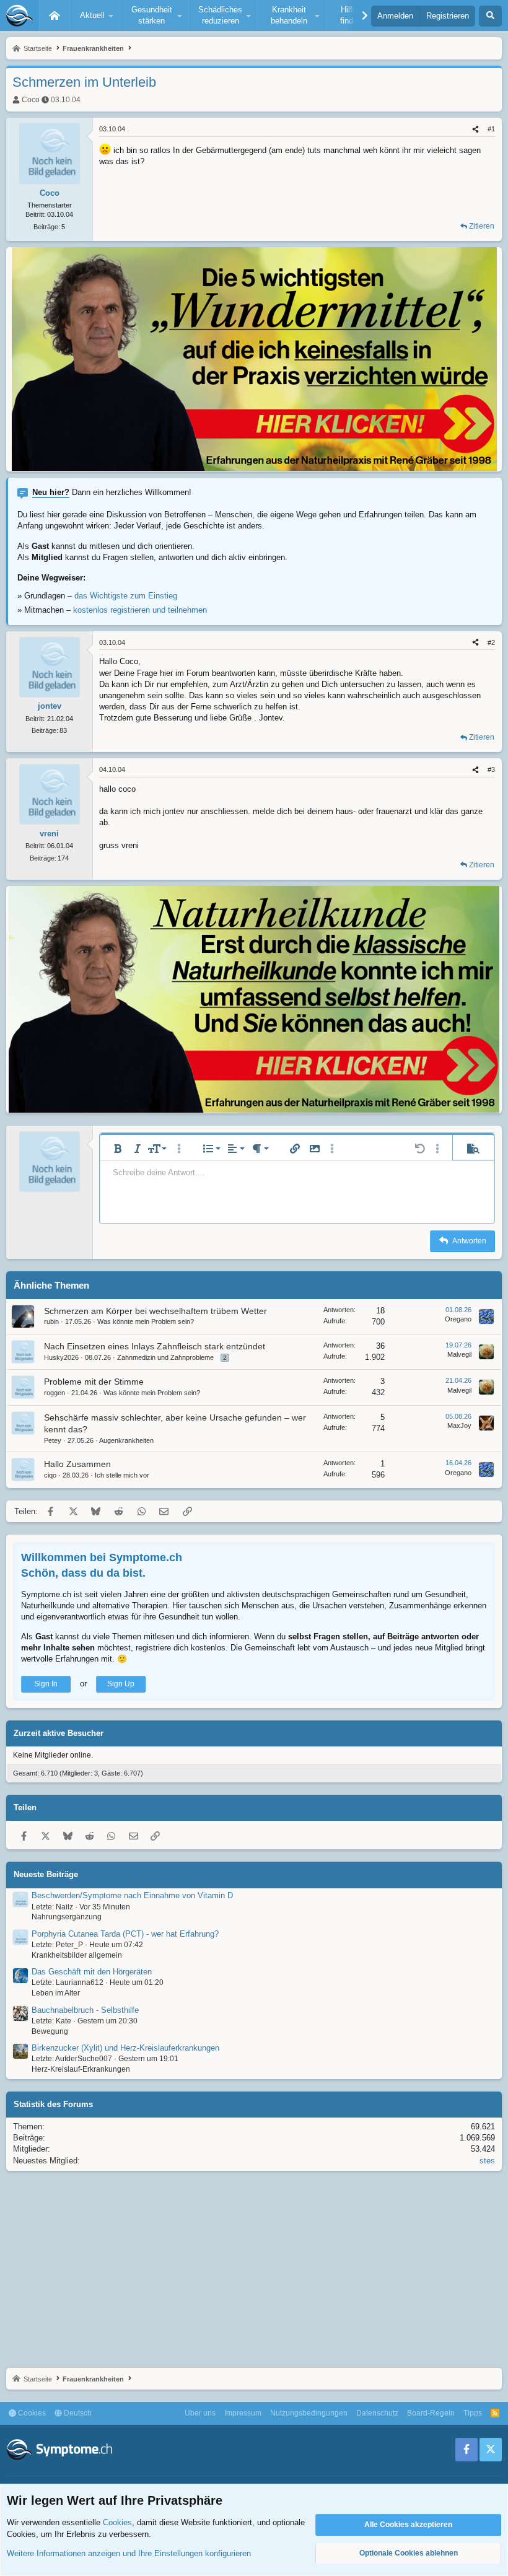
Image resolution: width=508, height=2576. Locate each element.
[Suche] (490, 16)
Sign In (46, 1684)
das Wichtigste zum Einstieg (126, 596)
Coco (31, 100)
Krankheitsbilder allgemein (77, 1955)
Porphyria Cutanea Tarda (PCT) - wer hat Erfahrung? (125, 1934)
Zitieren (482, 226)
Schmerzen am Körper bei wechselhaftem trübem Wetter (155, 1311)
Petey (53, 1440)
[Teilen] (475, 129)
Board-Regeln (431, 2413)
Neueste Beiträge (46, 1874)
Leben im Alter (56, 1993)
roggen (55, 1393)
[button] (95, 15)
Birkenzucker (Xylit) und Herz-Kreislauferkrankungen (125, 2048)
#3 (491, 769)
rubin (51, 1321)
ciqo (50, 1475)
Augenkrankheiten (126, 1440)
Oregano (458, 1319)
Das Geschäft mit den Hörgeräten (92, 1972)
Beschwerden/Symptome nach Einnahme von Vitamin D (132, 1895)
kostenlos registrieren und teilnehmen (140, 610)
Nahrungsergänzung (67, 1917)
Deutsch (77, 2413)
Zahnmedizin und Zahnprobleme (165, 1357)
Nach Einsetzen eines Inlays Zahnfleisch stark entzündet (155, 1346)
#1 (491, 129)
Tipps (473, 2413)
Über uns (200, 2413)
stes (487, 2161)
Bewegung (50, 2031)
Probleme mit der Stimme (94, 1382)
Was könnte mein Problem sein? (146, 1321)
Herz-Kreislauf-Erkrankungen (81, 2069)
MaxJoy (459, 1426)
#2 (491, 642)
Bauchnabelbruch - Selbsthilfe (85, 2010)
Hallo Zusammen (77, 1464)
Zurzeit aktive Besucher (59, 1733)
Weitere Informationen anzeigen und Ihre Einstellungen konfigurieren (129, 2553)
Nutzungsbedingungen (309, 2413)
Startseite (55, 15)
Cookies (31, 2413)
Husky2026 (61, 1357)
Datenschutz (377, 2413)
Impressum (243, 2413)
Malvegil (459, 1354)
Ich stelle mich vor (122, 1475)
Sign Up (121, 1684)
